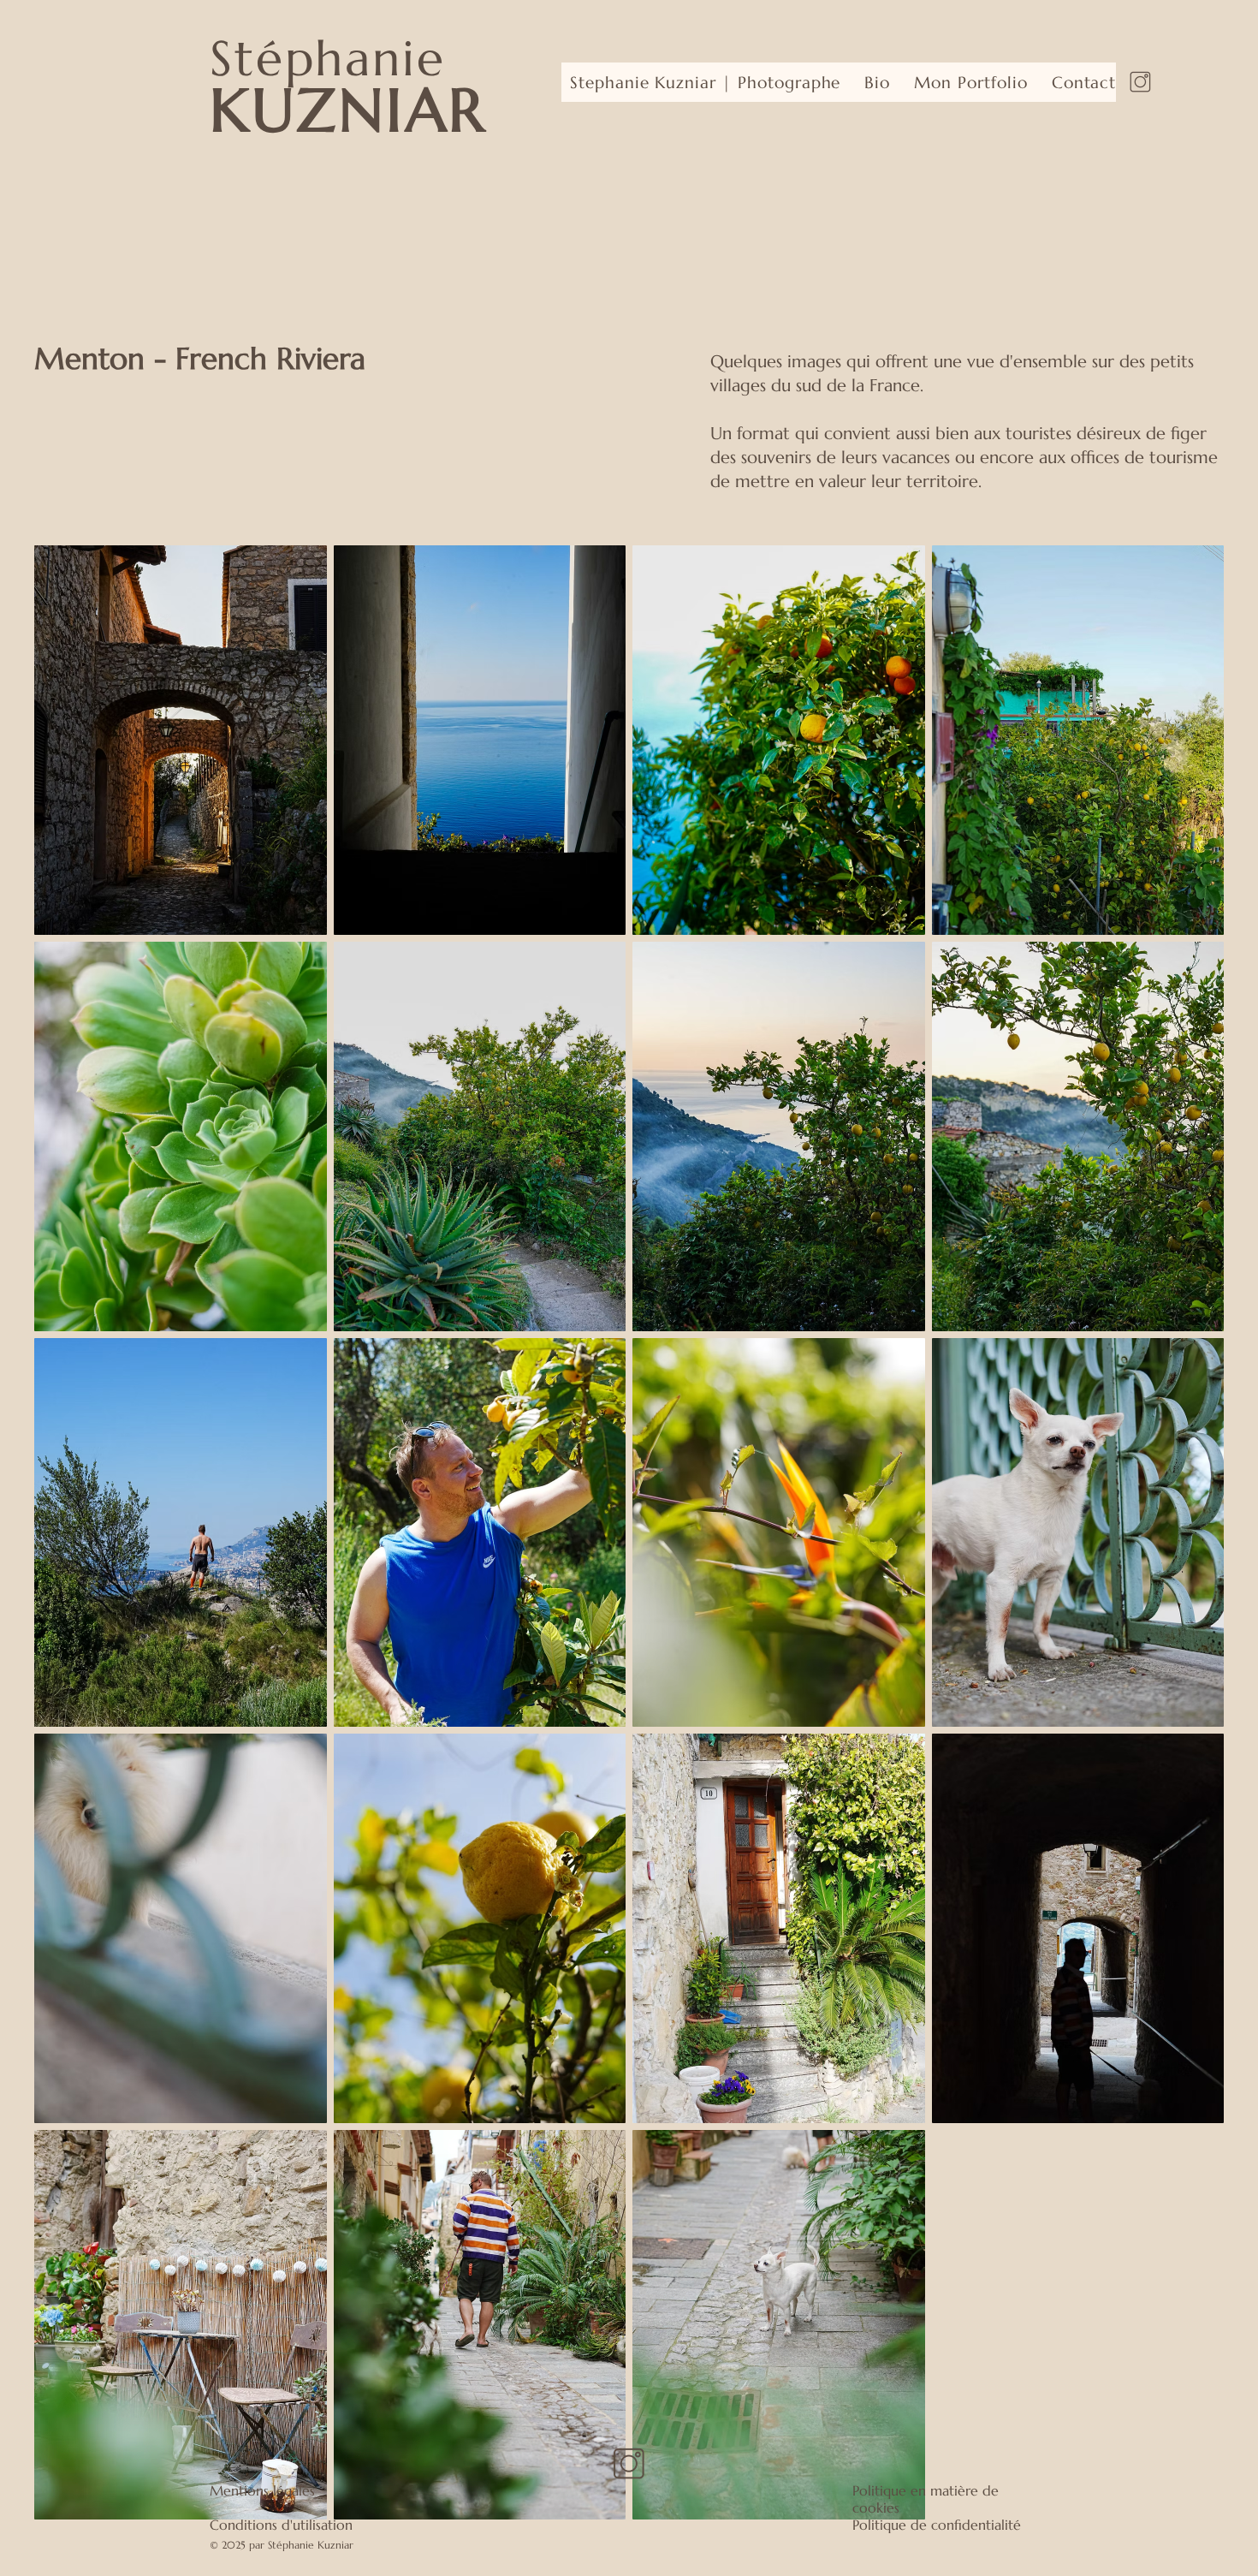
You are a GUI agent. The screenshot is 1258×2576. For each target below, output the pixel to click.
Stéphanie (328, 58)
